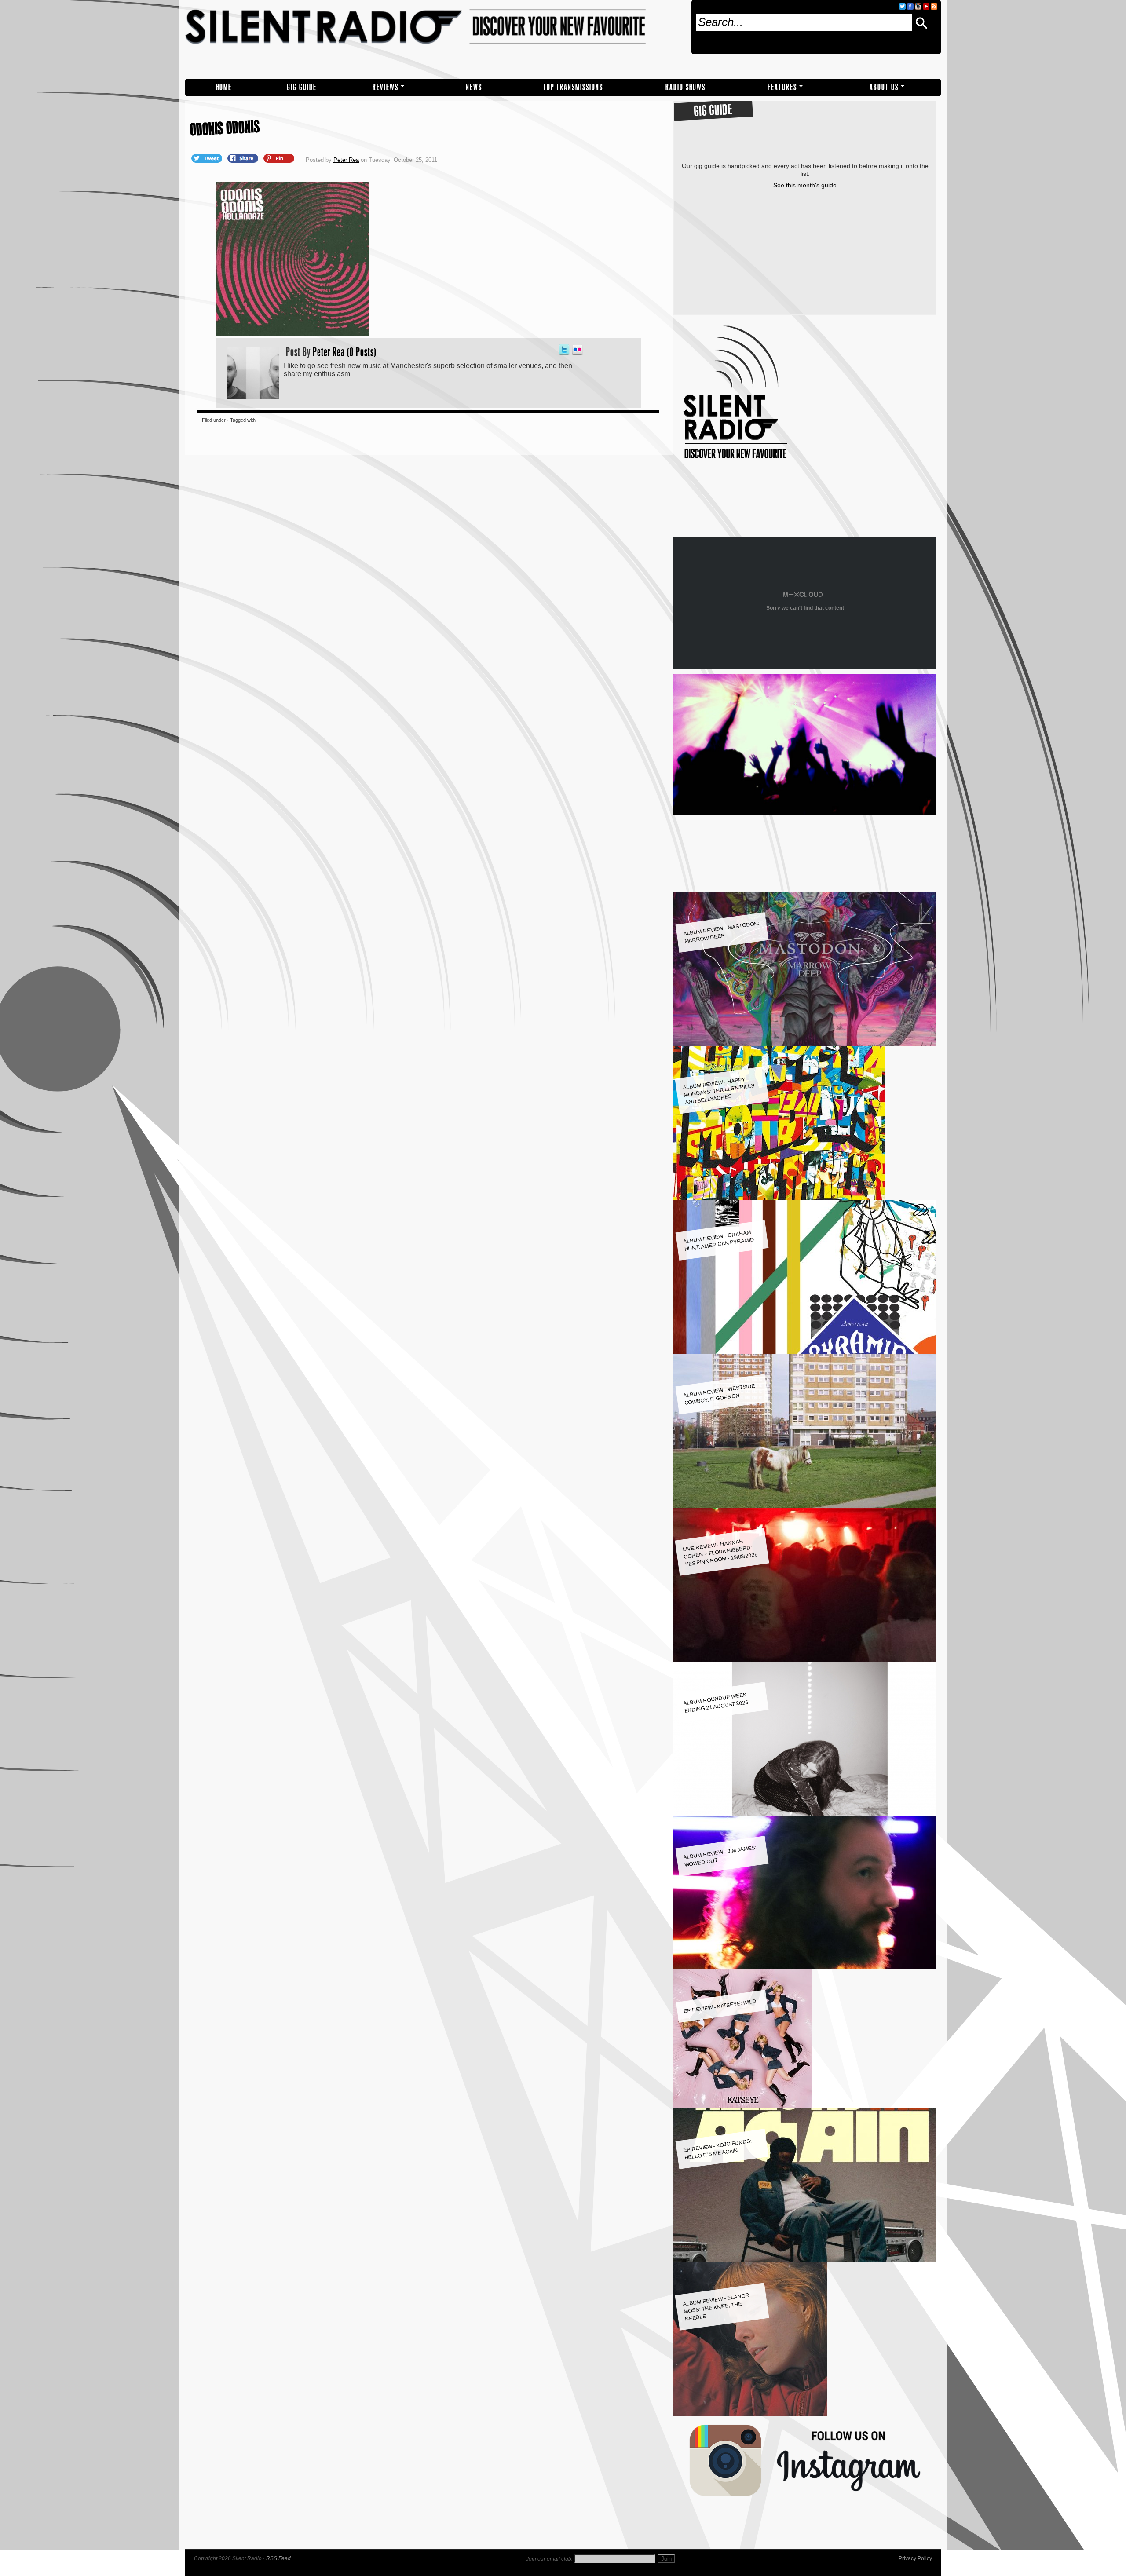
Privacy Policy (915, 2558)
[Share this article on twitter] (208, 158)
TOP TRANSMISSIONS (573, 87)
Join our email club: (549, 2559)
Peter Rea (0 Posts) (345, 352)
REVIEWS (386, 87)
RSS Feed (278, 2558)
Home (224, 87)
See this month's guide (805, 185)
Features (782, 87)
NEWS (474, 87)
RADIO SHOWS (685, 87)
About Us (884, 87)
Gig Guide (302, 87)
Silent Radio (435, 39)
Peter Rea (346, 160)
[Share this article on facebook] (244, 158)
